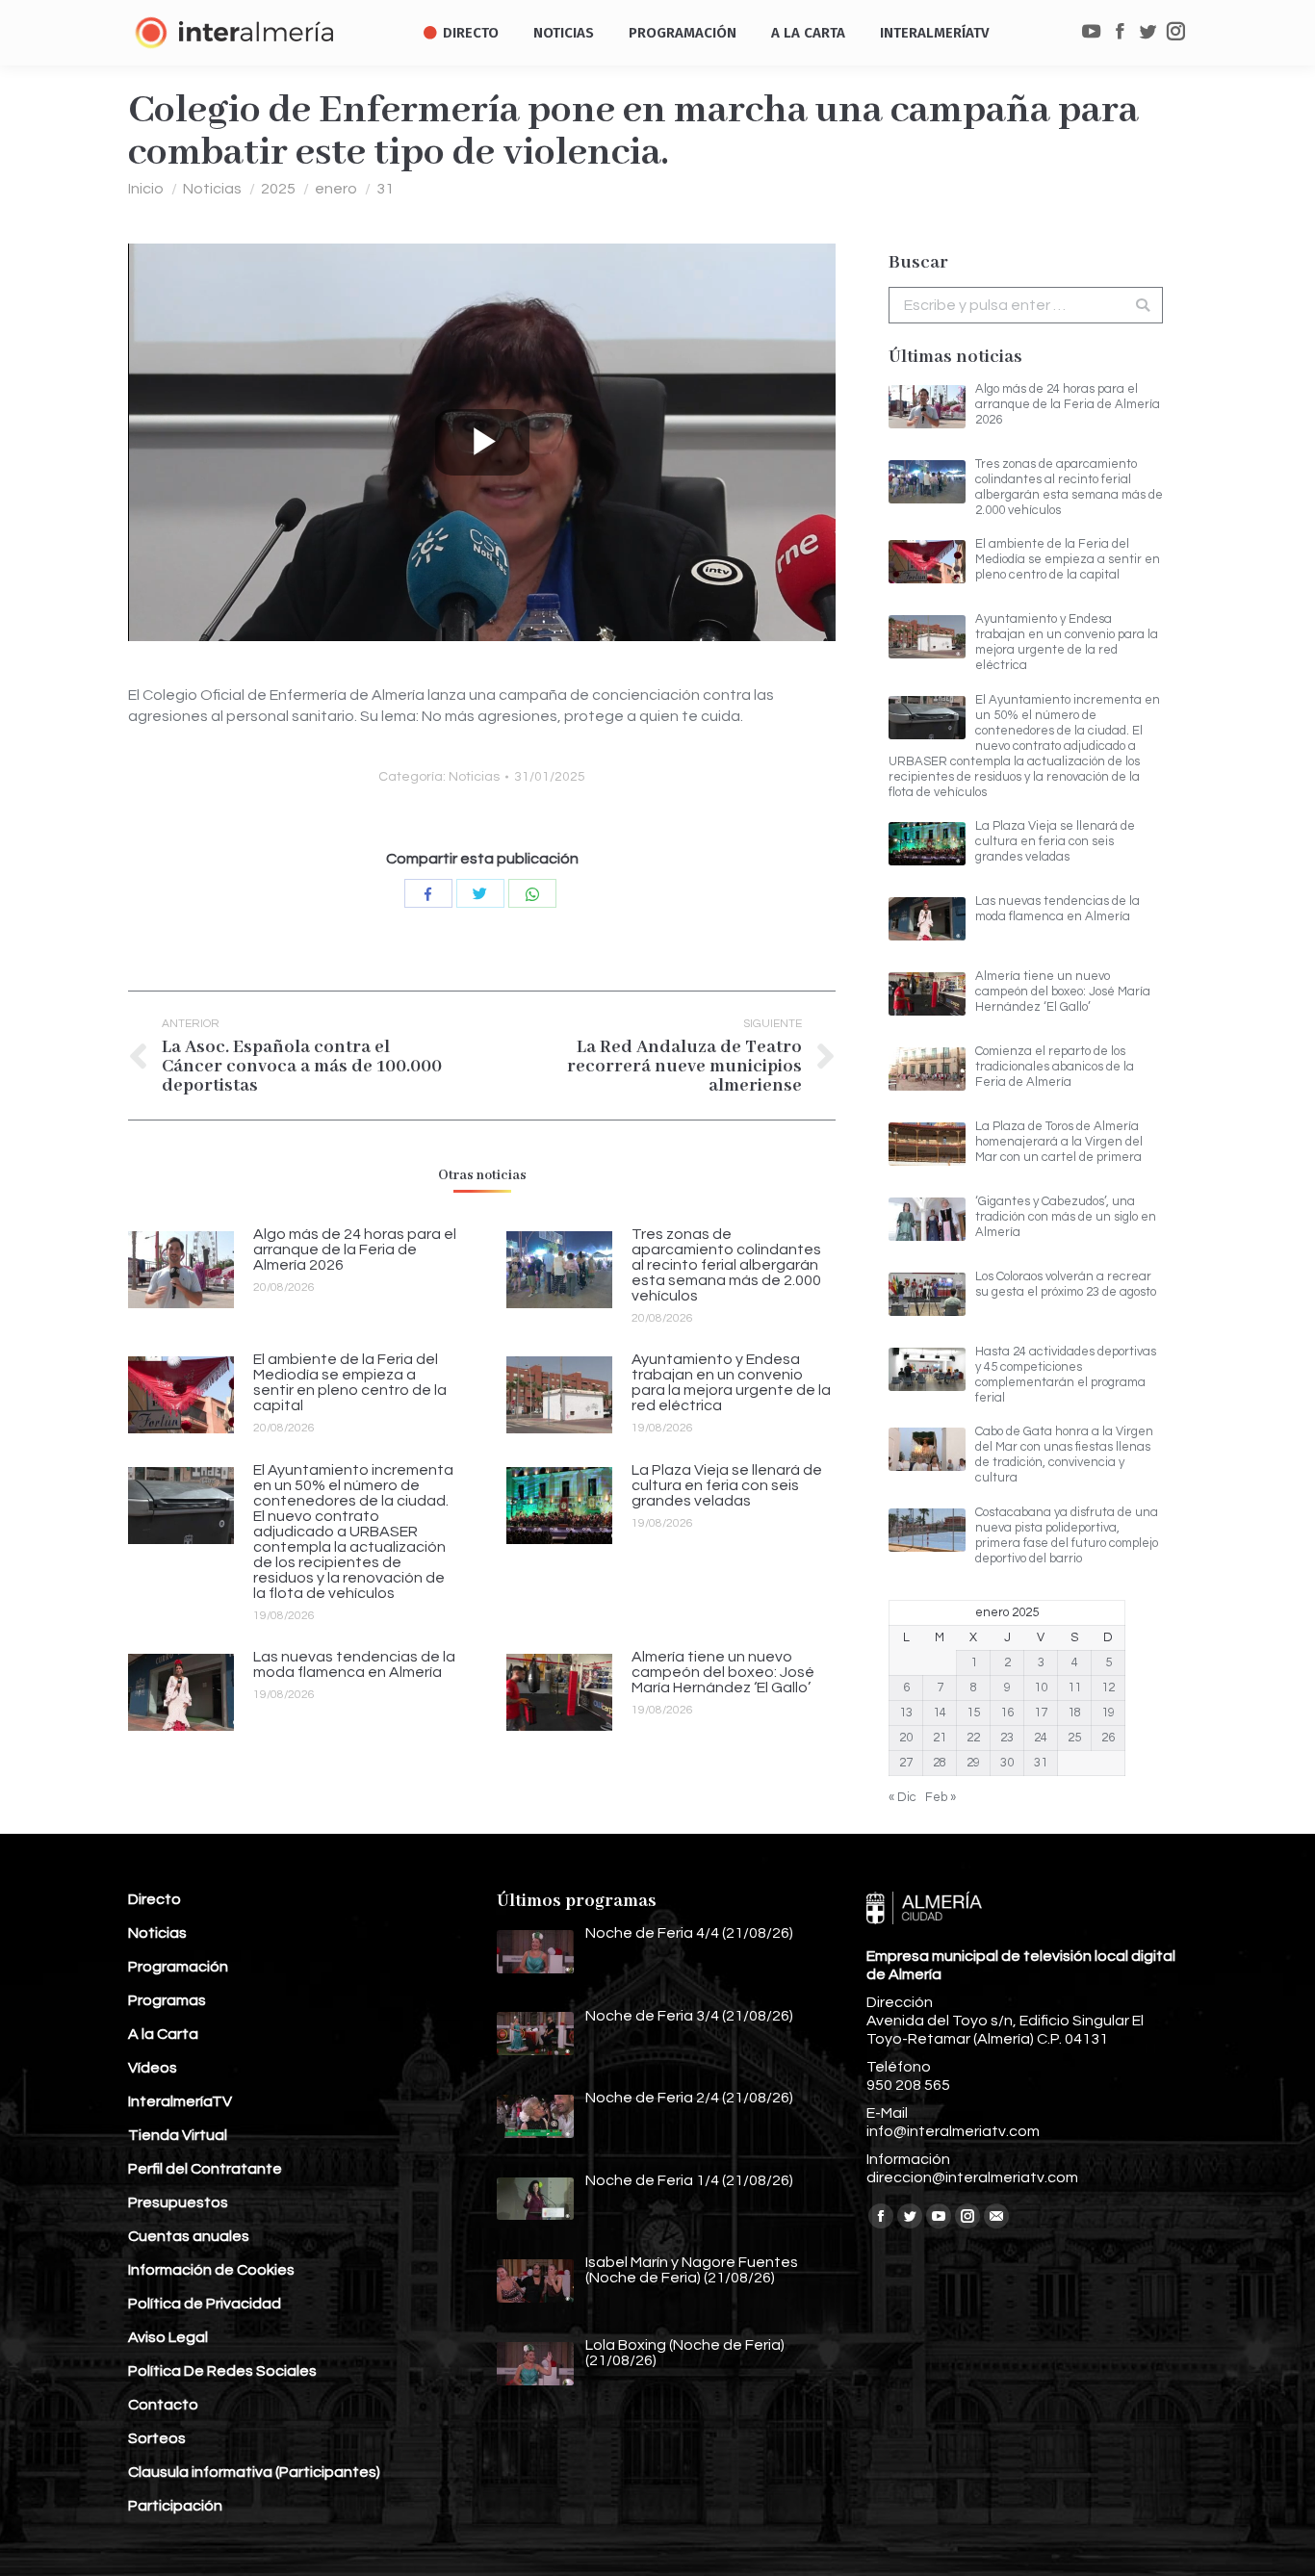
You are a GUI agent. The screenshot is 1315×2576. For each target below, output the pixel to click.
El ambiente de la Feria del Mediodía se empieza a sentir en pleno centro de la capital (350, 1382)
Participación (175, 2506)
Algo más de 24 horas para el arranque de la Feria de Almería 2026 (355, 1249)
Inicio (146, 189)
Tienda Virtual (178, 2135)
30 (1007, 1763)
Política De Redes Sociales (222, 2371)
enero (336, 189)
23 (1007, 1738)
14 (940, 1713)
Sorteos (157, 2438)
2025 (278, 189)
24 (1041, 1738)
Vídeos (153, 2068)
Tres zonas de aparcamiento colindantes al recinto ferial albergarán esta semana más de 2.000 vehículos (726, 1265)
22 (973, 1738)
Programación (178, 1967)
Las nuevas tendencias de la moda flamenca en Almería (354, 1664)
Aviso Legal (168, 2337)
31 (385, 189)
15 (973, 1713)
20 (906, 1738)
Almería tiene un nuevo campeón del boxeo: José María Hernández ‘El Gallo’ (723, 1672)
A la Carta (163, 2034)
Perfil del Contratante (205, 2169)
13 (906, 1713)
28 (940, 1763)
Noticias (212, 189)
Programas (167, 2000)
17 (1041, 1713)
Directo (155, 1899)
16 (1007, 1713)
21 (940, 1738)
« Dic (902, 1797)
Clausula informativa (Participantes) (254, 2472)
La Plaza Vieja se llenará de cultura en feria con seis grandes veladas (727, 1485)
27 (906, 1763)
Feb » (941, 1797)
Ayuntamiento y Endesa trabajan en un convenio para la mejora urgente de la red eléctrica (731, 1382)
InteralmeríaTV (180, 2101)
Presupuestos (178, 2202)
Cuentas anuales (189, 2236)
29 (973, 1763)
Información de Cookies (211, 2270)
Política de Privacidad (205, 2304)
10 (1041, 1687)
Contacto (163, 2405)
